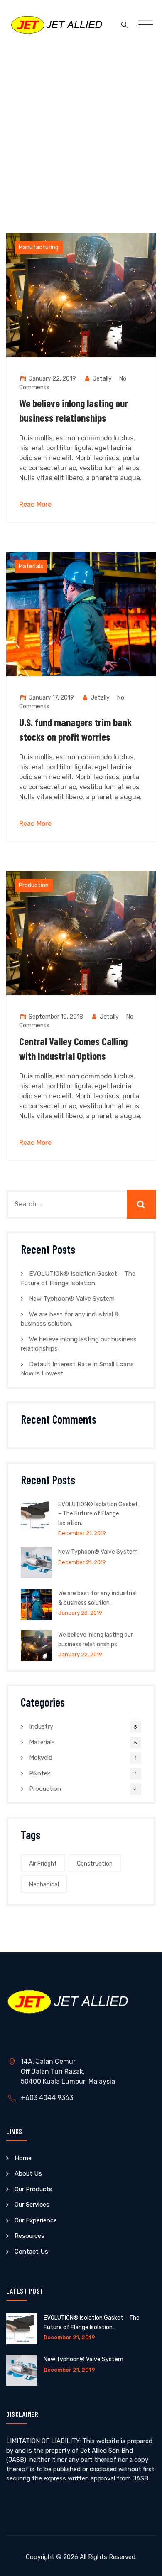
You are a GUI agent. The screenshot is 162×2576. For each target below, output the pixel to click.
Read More (35, 505)
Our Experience (36, 2220)
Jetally (102, 379)
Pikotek (40, 1773)
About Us (28, 2173)
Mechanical (44, 1885)
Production (34, 885)
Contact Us (31, 2252)
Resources (29, 2236)
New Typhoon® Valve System (72, 1299)
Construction (95, 1864)
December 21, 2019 (82, 1533)
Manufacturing (39, 247)
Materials (31, 566)
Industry (41, 1726)
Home (23, 2158)
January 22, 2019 (80, 1654)
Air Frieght (43, 1864)
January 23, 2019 (80, 1613)
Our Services (32, 2205)
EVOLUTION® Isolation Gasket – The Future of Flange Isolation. (98, 1514)
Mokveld (41, 1758)
